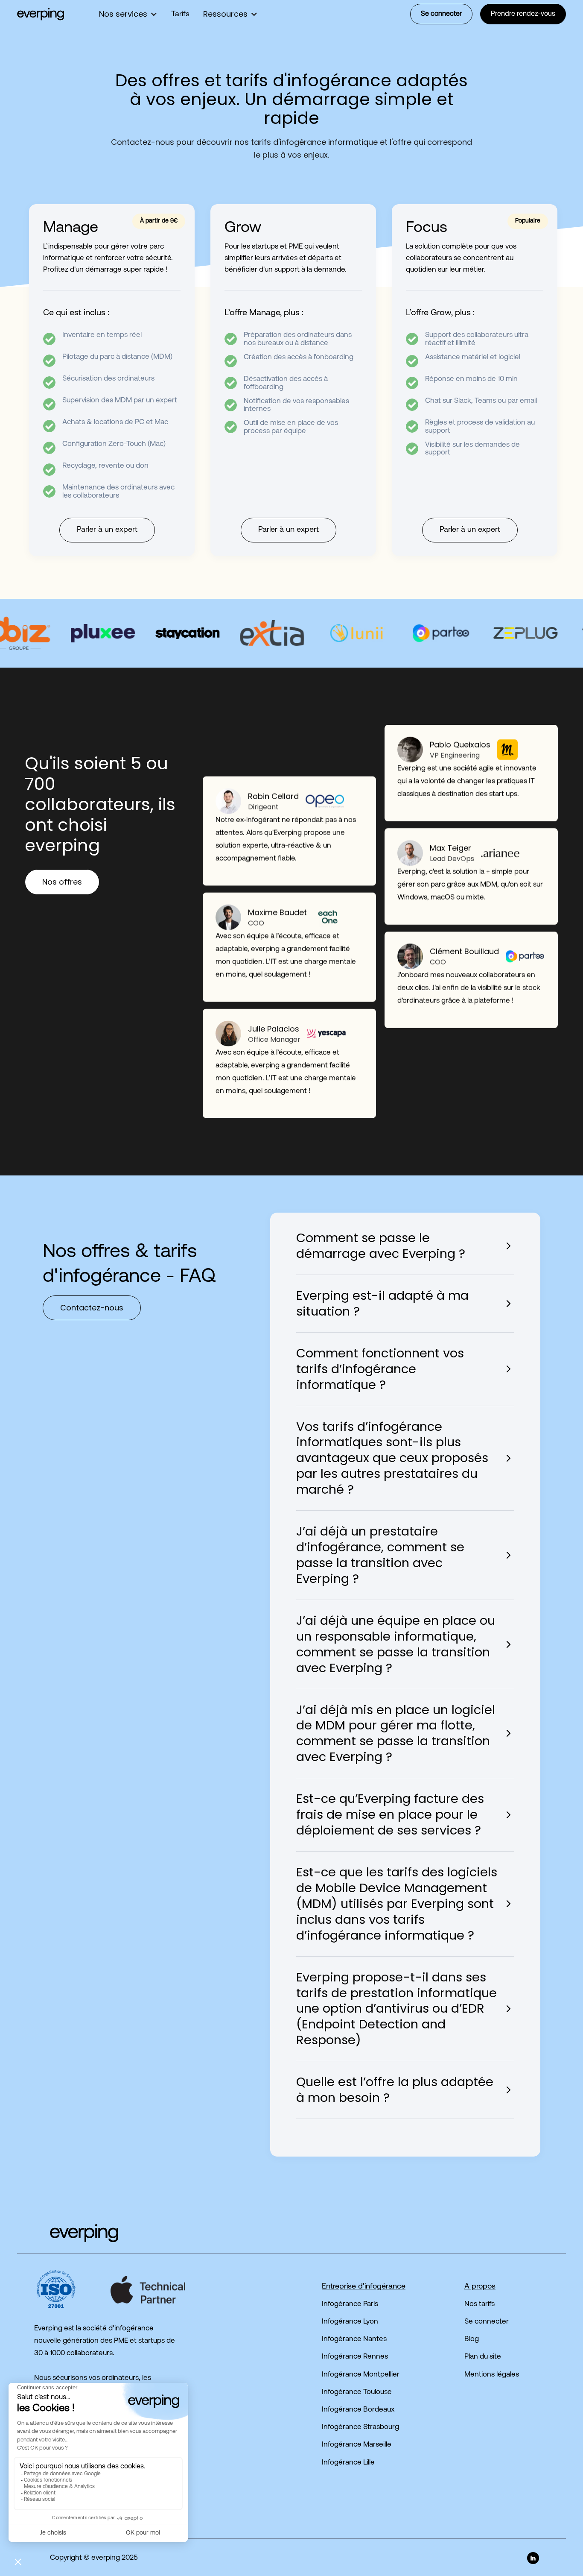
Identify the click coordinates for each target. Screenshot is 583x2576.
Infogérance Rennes (355, 2357)
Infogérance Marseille (357, 2445)
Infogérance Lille (348, 2463)
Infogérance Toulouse (357, 2392)
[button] (128, 14)
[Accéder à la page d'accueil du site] (68, 2233)
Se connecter (441, 14)
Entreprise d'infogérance (364, 2287)
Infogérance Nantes (354, 2339)
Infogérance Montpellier (361, 2375)
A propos (480, 2287)
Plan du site (483, 2357)
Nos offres (62, 882)
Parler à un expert (107, 530)
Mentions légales (492, 2375)
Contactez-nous (92, 1308)
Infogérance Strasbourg (360, 2427)
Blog (472, 2339)
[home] (41, 14)
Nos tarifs (480, 2304)
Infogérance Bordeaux (358, 2410)
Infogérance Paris (350, 2304)
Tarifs (180, 15)
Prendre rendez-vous (523, 14)
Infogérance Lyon (350, 2322)
